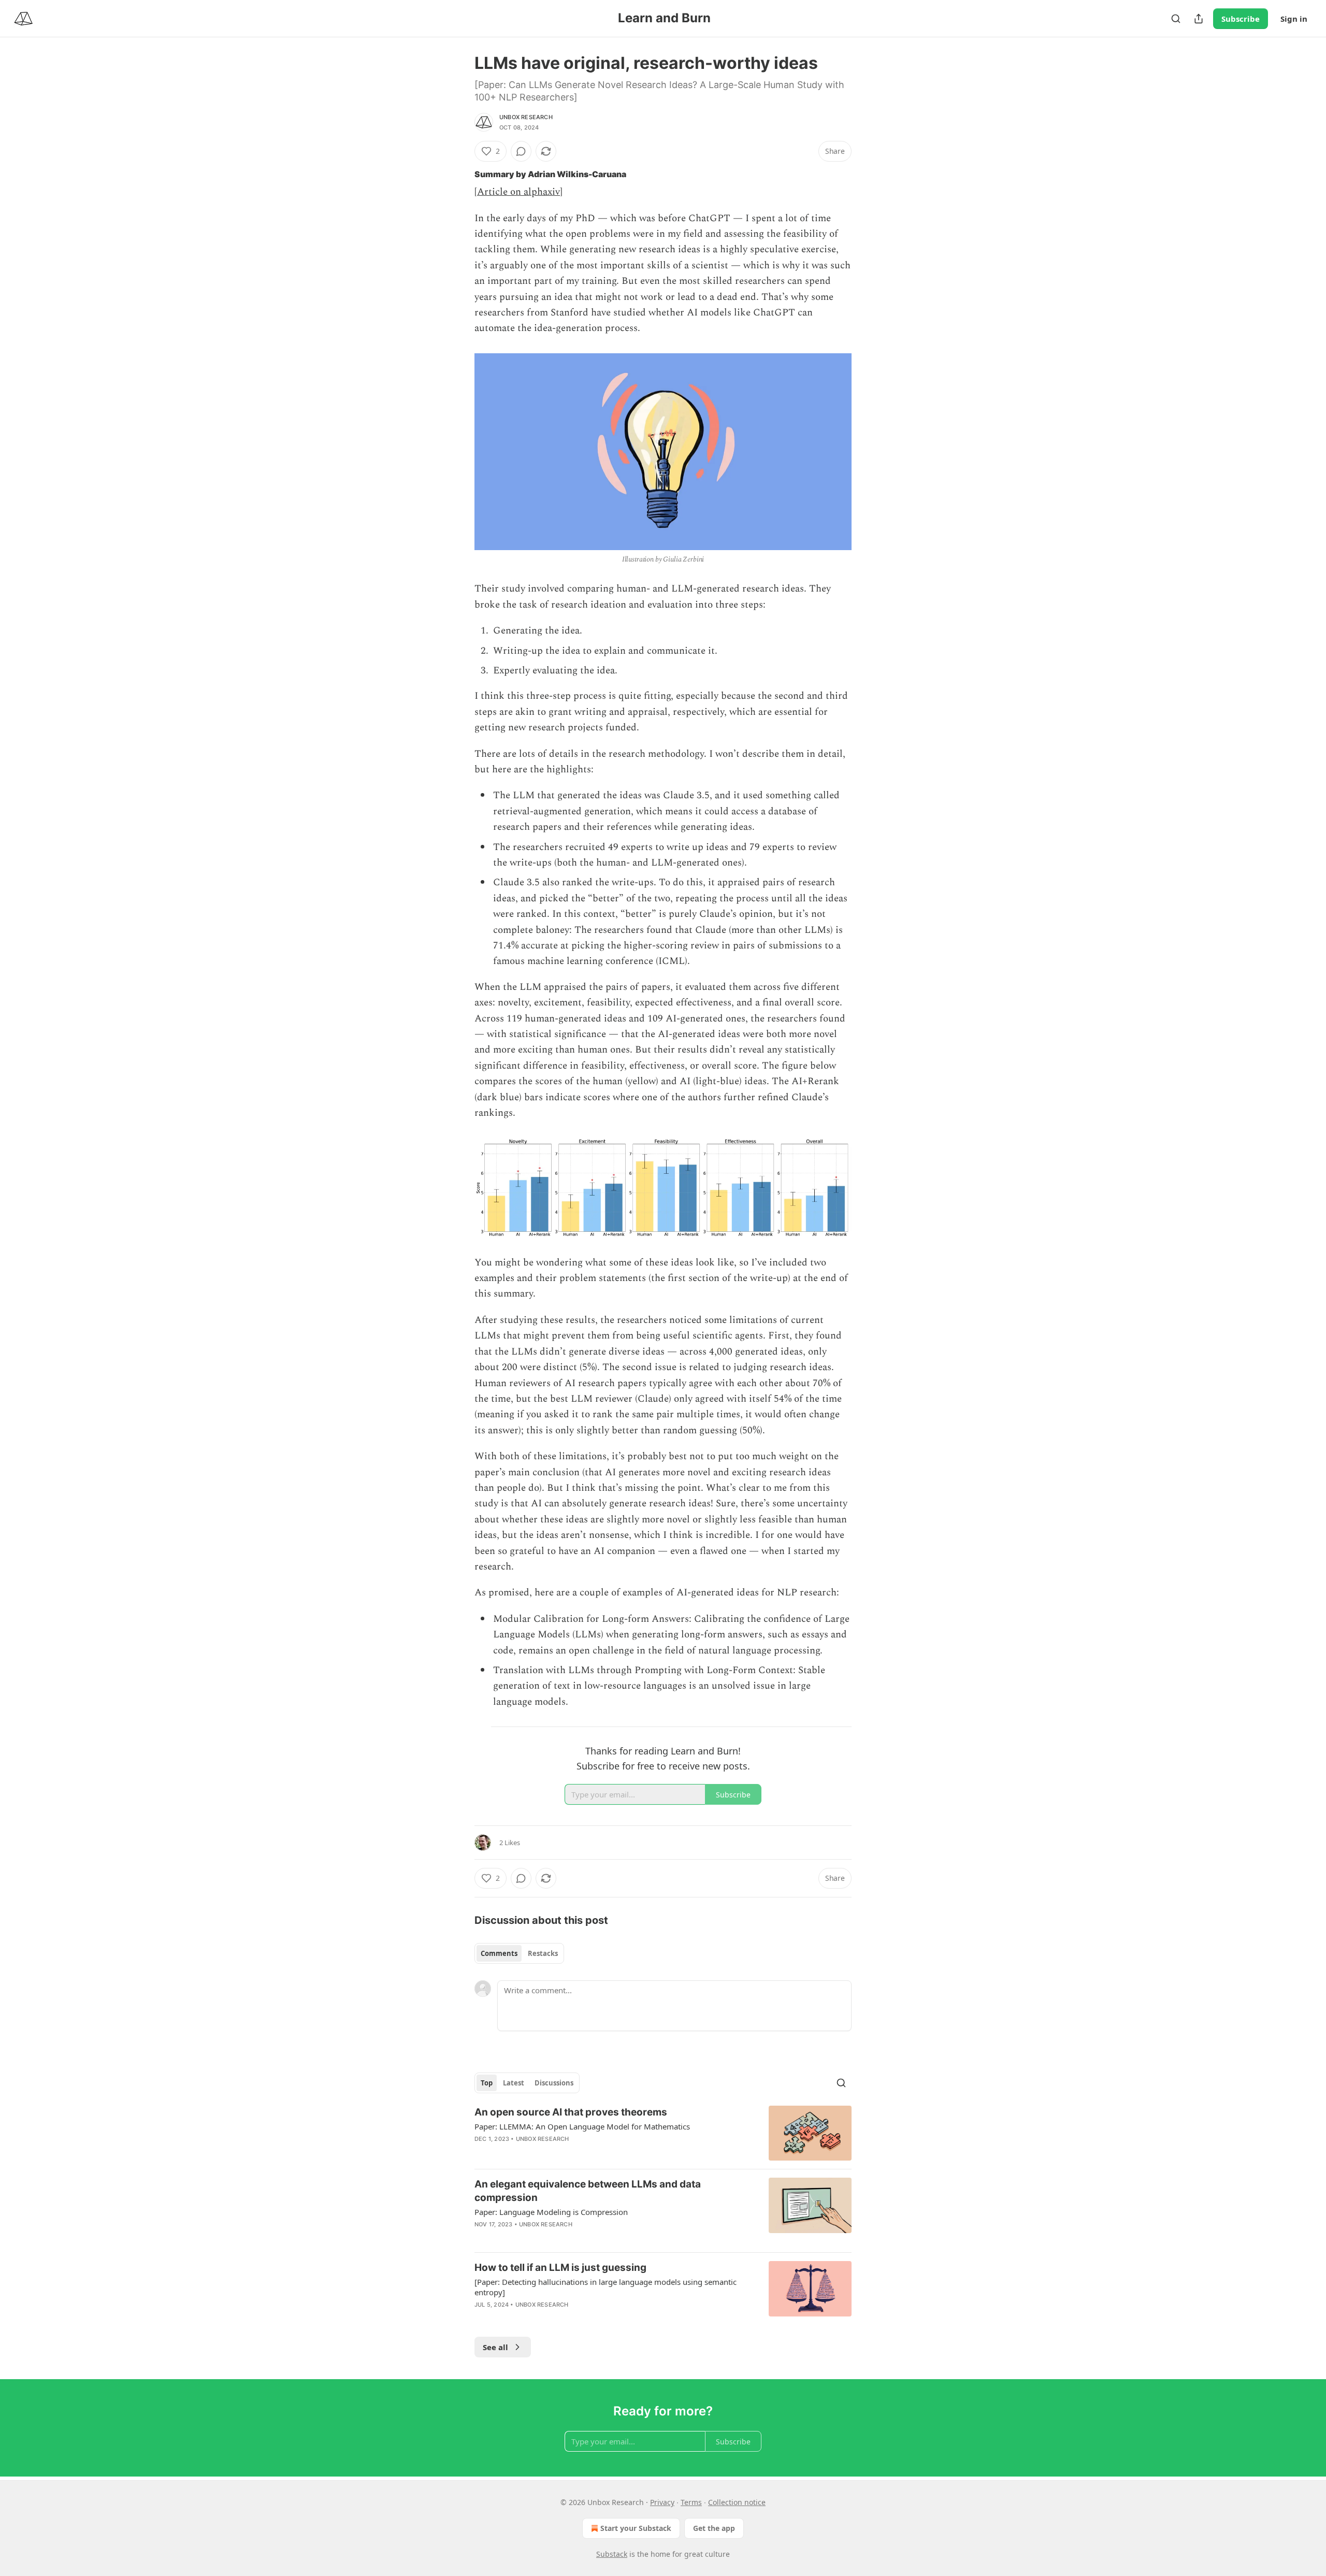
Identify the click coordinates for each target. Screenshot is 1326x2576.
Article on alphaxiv (518, 192)
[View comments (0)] (521, 151)
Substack (612, 2554)
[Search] (1176, 19)
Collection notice (737, 2502)
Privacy (662, 2502)
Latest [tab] (514, 2083)
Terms (691, 2502)
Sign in (1294, 19)
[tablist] (519, 1953)
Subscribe (1241, 19)
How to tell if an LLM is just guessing (560, 2268)
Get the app (714, 2528)
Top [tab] (487, 2083)
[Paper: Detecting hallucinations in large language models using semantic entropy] (606, 2287)
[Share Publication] (1199, 19)
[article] (663, 2133)
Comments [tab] (499, 1953)
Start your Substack (636, 2528)
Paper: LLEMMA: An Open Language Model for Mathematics (582, 2126)
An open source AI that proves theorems (571, 2112)
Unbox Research (526, 117)
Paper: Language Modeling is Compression (551, 2212)
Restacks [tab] (543, 1953)
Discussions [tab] (554, 2083)
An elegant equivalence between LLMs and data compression (588, 2191)
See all (495, 2347)
